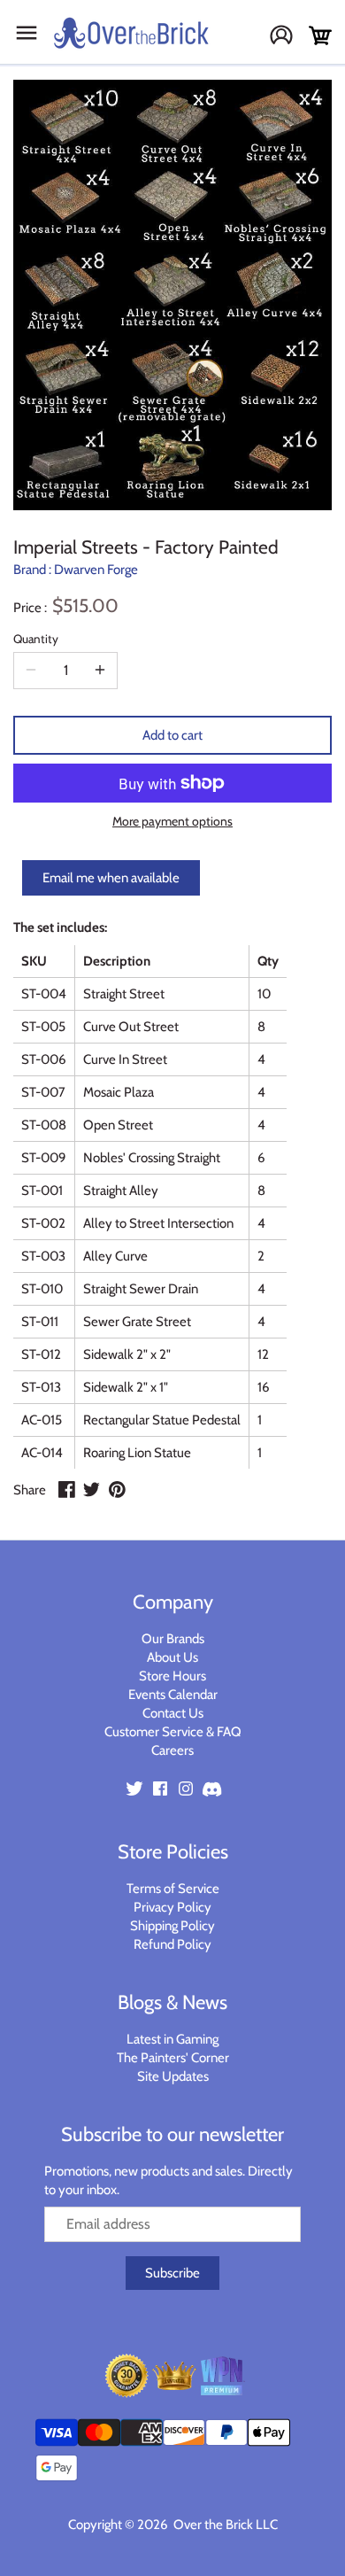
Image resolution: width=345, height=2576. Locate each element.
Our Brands (173, 1639)
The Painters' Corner (173, 2058)
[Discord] (211, 1787)
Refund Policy (172, 1944)
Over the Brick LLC (224, 2525)
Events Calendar (173, 1695)
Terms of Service (173, 1889)
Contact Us (173, 1713)
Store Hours (172, 1676)
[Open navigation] (27, 33)
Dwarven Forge (96, 570)
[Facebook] (160, 1787)
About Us (172, 1657)
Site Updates (173, 2076)
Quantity (36, 639)
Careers (172, 1750)
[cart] (320, 36)
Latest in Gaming (172, 2039)
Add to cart (172, 735)
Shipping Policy (172, 1926)
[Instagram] (186, 1787)
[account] (288, 37)
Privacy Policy (172, 1907)
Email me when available (111, 878)
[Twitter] (134, 1787)
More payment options (172, 822)
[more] (100, 671)
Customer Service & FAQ (173, 1732)
